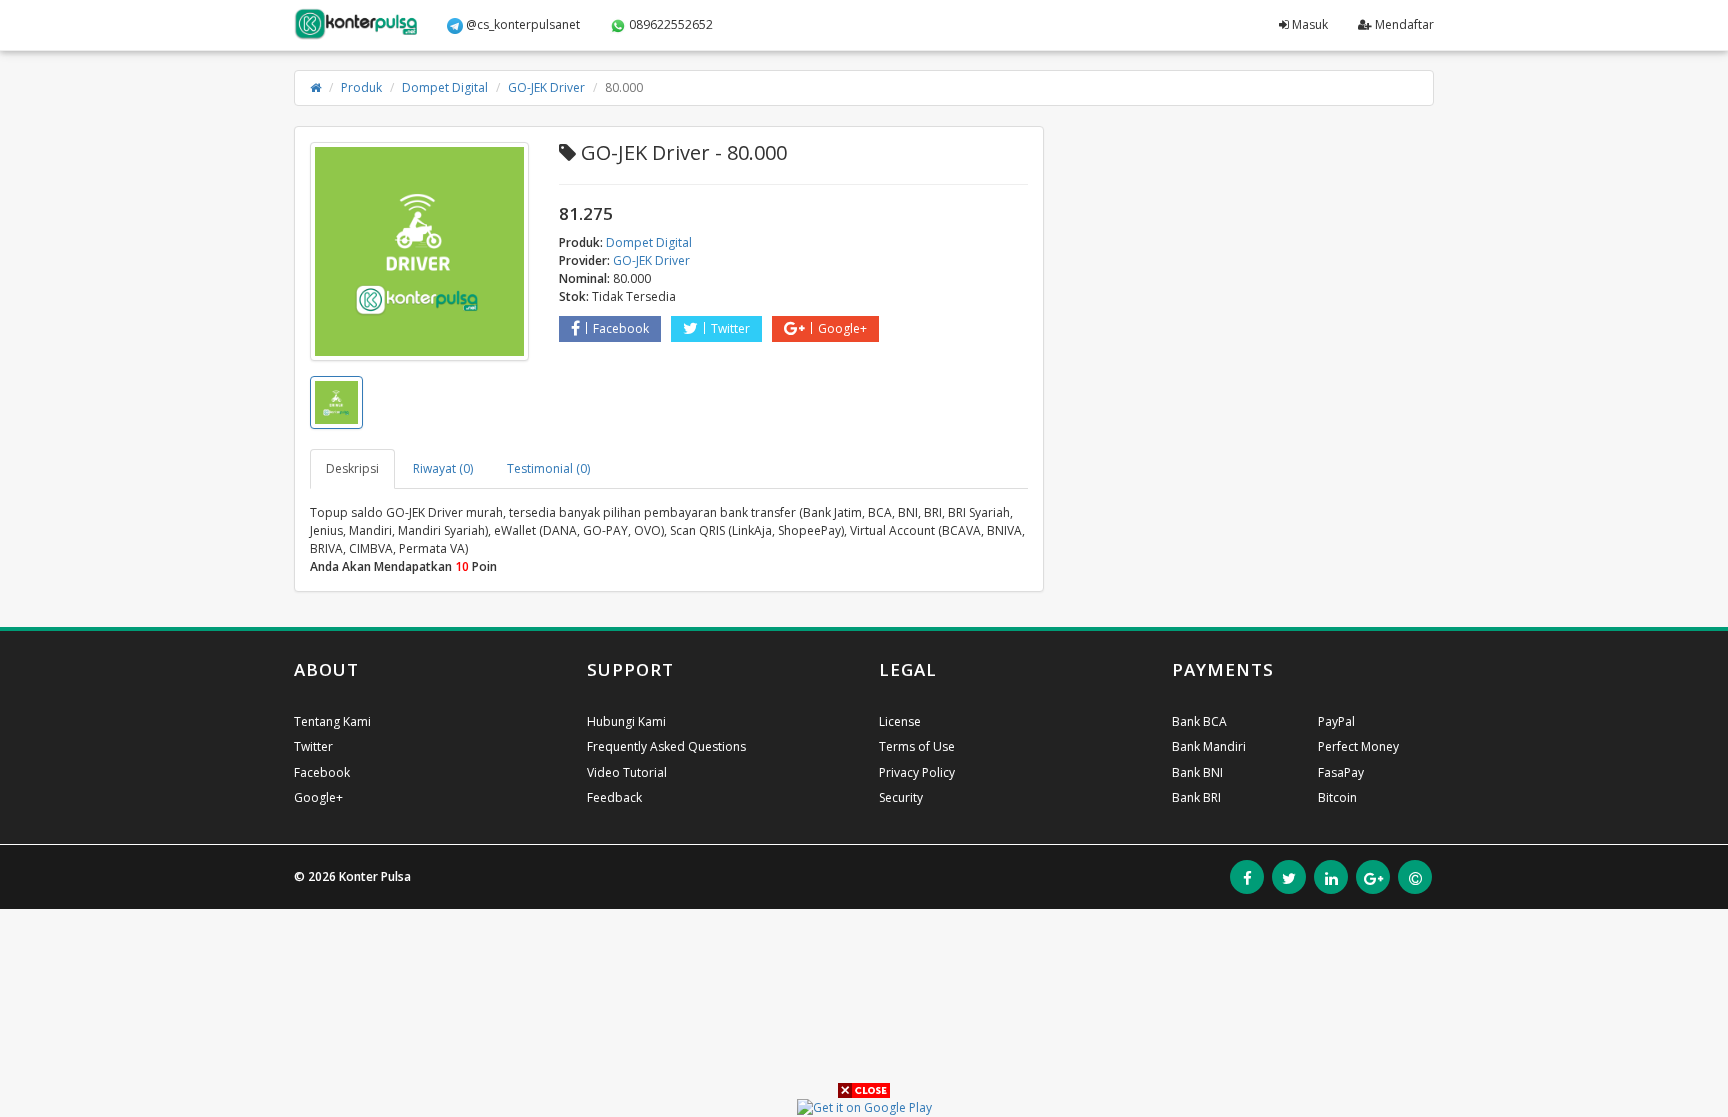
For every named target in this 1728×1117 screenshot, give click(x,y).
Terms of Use (917, 746)
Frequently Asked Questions (666, 746)
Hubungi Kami (626, 721)
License (900, 721)
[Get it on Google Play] (864, 1106)
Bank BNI (1197, 772)
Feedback (614, 797)
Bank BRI (1196, 797)
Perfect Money (1358, 746)
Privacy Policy (917, 772)
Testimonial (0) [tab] (548, 468)
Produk (361, 87)
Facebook (621, 328)
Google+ (842, 328)
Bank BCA (1199, 721)
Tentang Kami (332, 721)
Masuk (1308, 24)
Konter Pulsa (375, 876)
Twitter (730, 328)
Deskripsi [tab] (352, 468)
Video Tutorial (627, 772)
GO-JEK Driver (546, 87)
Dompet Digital (445, 87)
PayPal (1336, 721)
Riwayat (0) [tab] (443, 468)
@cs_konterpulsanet (521, 24)
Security (901, 797)
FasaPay (1341, 772)
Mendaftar (1403, 24)
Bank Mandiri (1209, 746)
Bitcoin (1337, 797)
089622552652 (669, 24)
